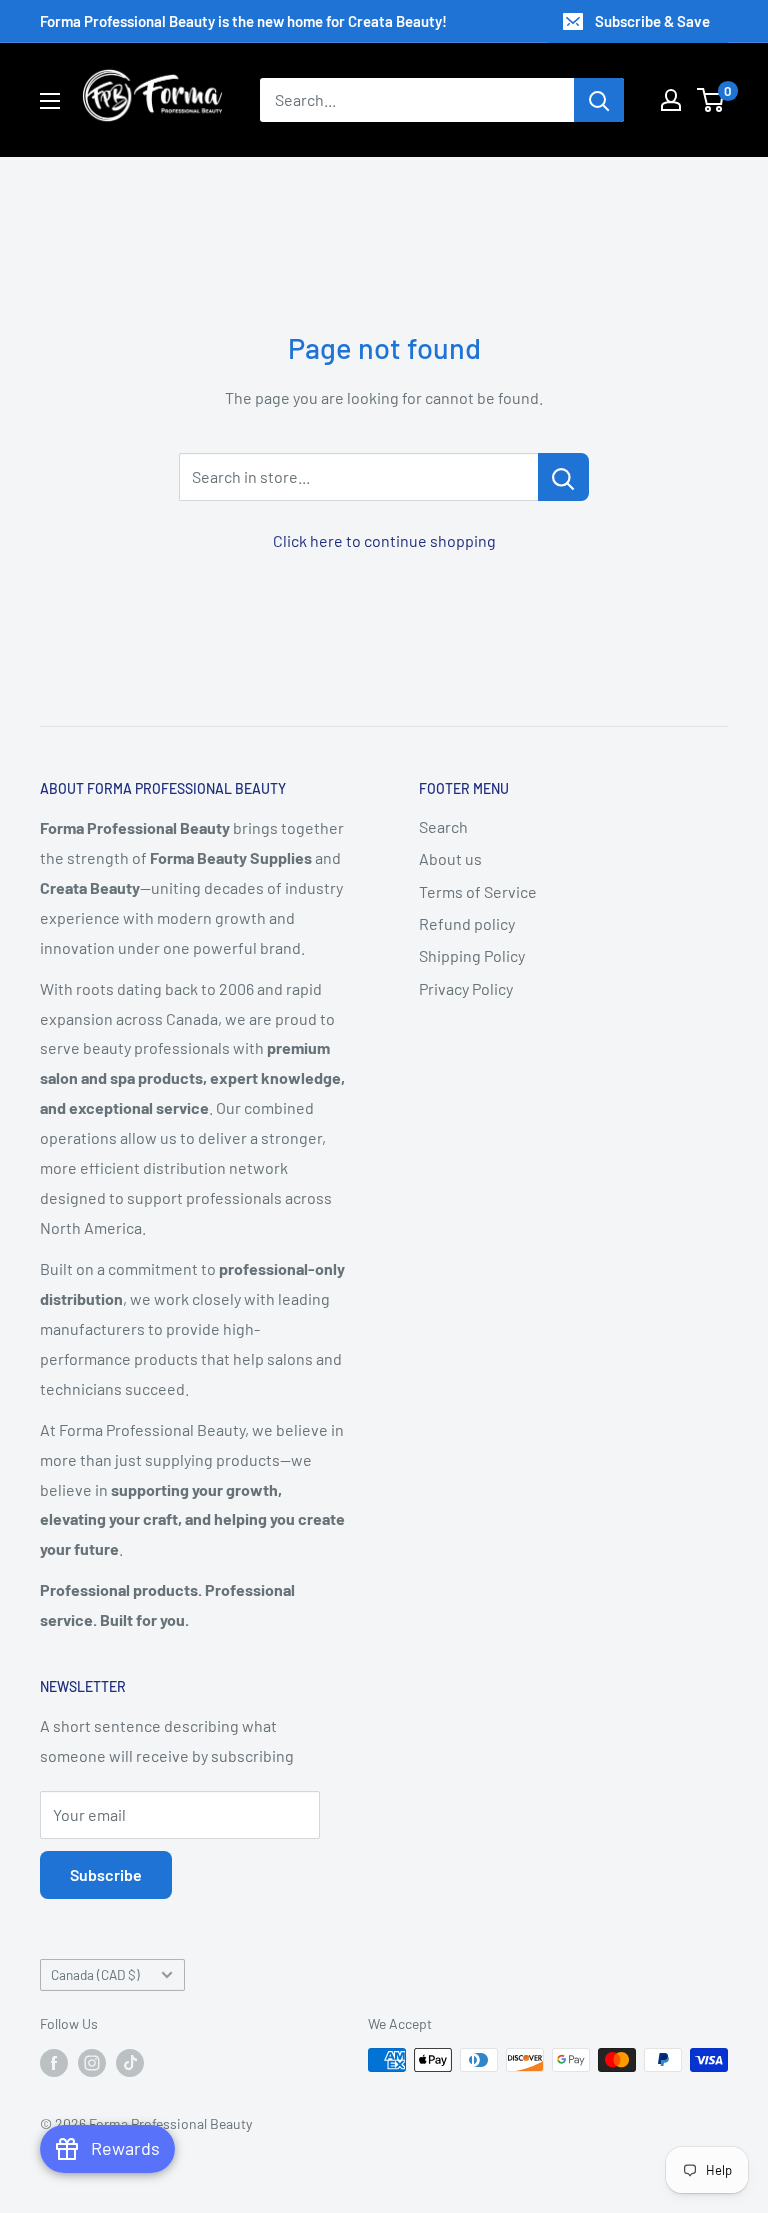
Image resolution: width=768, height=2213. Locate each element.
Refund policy (467, 923)
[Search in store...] (563, 477)
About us (450, 858)
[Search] (599, 100)
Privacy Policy (466, 988)
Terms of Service (478, 891)
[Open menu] (50, 101)
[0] (711, 100)
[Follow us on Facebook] (54, 2062)
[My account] (671, 100)
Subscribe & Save (652, 21)
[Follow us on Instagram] (92, 2062)
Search (443, 826)
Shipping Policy (472, 955)
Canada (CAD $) (95, 1974)
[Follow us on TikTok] (130, 2062)
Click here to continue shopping (384, 540)
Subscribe (106, 1874)
